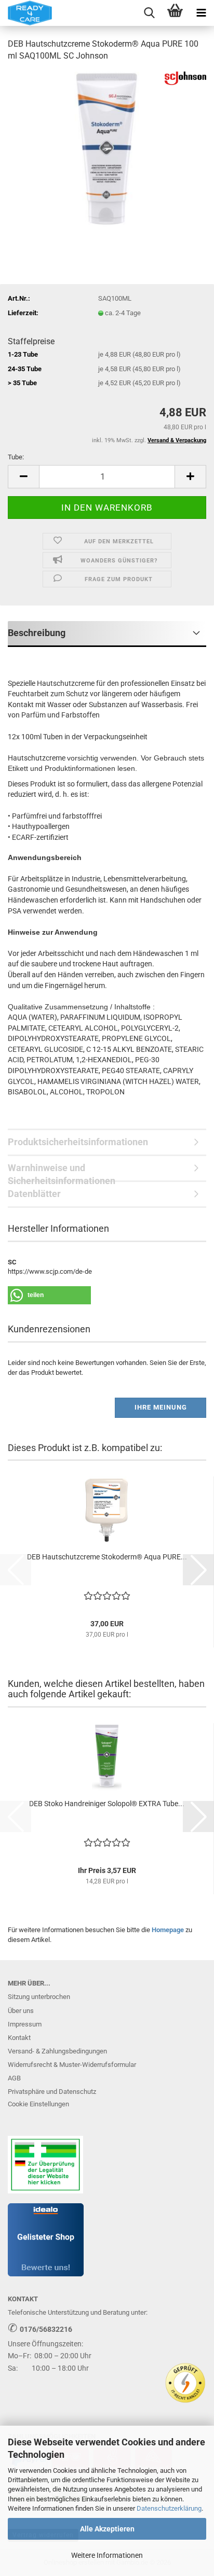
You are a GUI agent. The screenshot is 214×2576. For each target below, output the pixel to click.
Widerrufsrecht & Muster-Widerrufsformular (72, 2065)
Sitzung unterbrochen (39, 1997)
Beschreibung (37, 633)
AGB (14, 2078)
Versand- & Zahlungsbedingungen (57, 2051)
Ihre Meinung (161, 1407)
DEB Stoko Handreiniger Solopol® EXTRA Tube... (107, 1804)
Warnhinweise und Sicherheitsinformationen (62, 1172)
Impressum (25, 2024)
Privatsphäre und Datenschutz (52, 2092)
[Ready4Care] (26, 13)
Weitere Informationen (107, 2555)
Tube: (16, 457)
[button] (23, 477)
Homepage (168, 1930)
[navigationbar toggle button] (201, 13)
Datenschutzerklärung (169, 2508)
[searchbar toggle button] (149, 13)
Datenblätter (34, 1194)
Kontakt (19, 2038)
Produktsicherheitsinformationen (78, 1142)
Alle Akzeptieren (107, 2529)
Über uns (21, 2011)
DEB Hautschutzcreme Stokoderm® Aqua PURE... (107, 1557)
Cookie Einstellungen (38, 2104)
